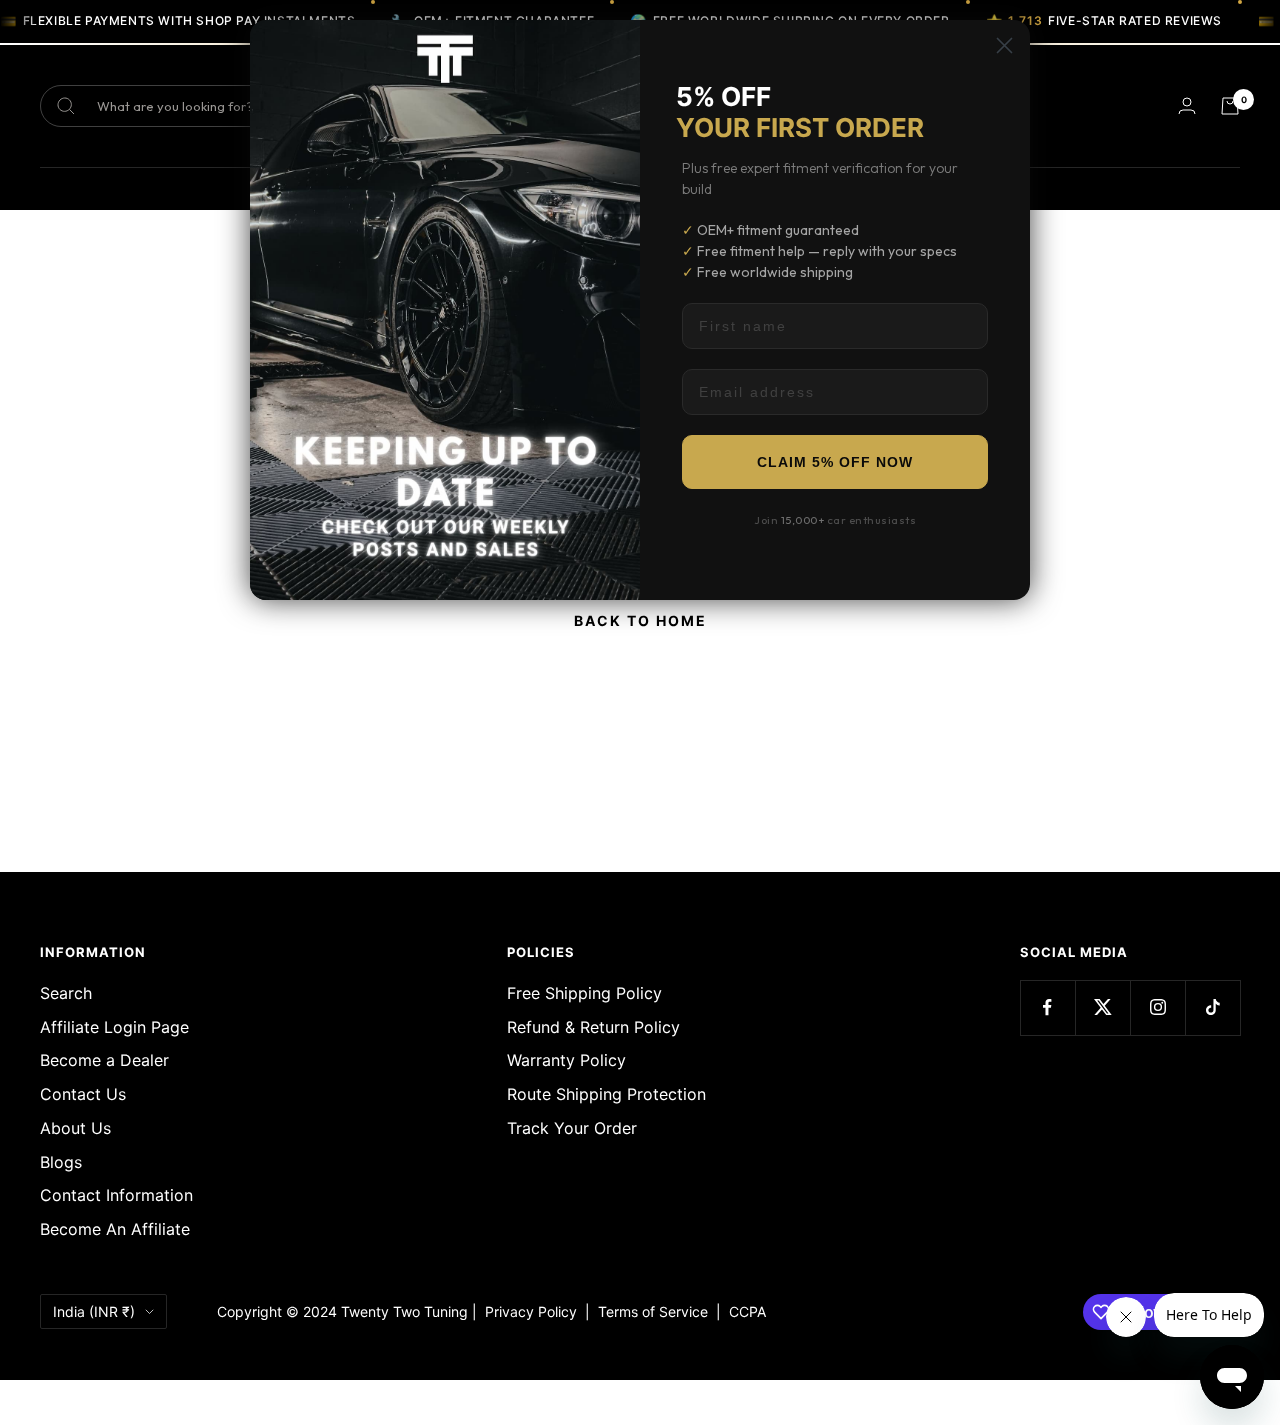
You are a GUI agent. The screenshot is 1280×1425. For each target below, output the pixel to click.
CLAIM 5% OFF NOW (835, 462)
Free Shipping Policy (584, 993)
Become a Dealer (104, 1060)
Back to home (640, 620)
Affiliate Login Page (114, 1027)
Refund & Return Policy (593, 1027)
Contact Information (116, 1195)
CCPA (743, 1311)
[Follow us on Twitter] (1102, 1007)
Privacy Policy (531, 1311)
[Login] (1187, 105)
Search (66, 993)
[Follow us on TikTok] (1212, 1007)
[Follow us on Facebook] (1047, 1007)
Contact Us (83, 1094)
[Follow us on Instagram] (1157, 1007)
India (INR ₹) (94, 1311)
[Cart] (1230, 106)
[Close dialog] (1004, 45)
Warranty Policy (566, 1060)
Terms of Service (657, 1311)
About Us (75, 1128)
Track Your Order (572, 1128)
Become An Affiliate (115, 1229)
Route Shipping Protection (606, 1094)
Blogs (61, 1162)
